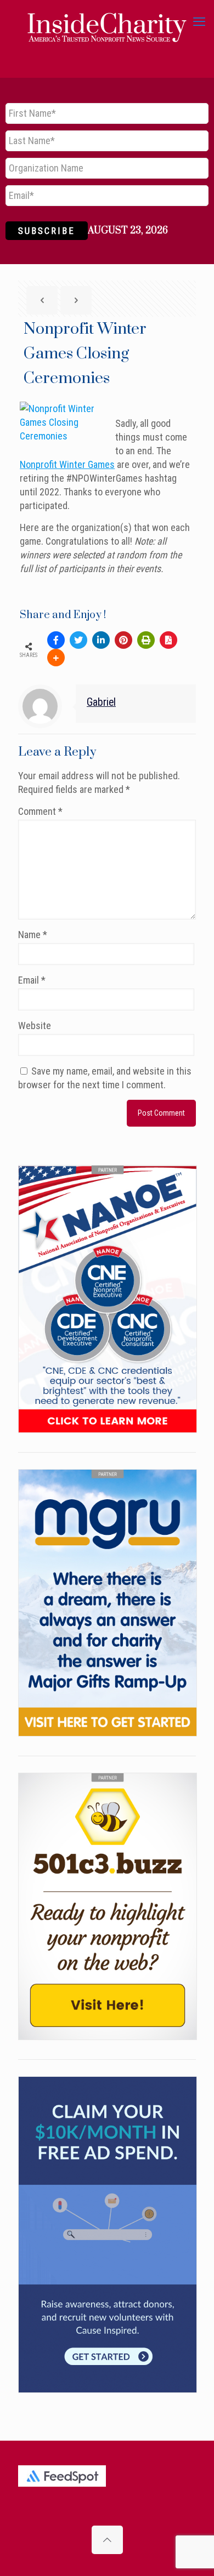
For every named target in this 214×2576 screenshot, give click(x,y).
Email (32, 980)
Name (33, 935)
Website (35, 1026)
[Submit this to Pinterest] (123, 640)
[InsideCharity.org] (107, 22)
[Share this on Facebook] (56, 640)
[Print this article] (146, 640)
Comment (40, 811)
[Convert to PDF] (168, 640)
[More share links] (56, 658)
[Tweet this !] (78, 640)
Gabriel (101, 702)
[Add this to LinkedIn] (101, 640)
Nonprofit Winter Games (67, 464)
